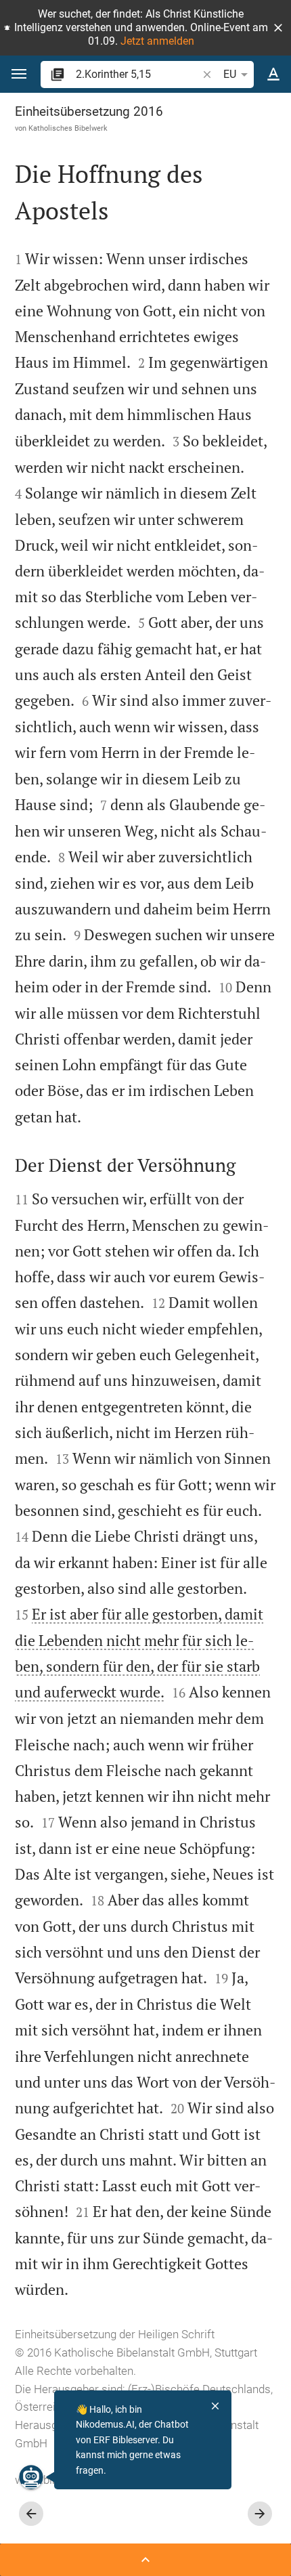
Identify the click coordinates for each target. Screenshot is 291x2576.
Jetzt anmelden (157, 41)
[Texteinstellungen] (273, 75)
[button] (278, 28)
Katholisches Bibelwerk (68, 128)
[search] (138, 74)
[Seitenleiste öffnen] (145, 2560)
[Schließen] (215, 2406)
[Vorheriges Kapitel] (31, 2514)
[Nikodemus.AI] (31, 2477)
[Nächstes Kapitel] (260, 2514)
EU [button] (230, 74)
